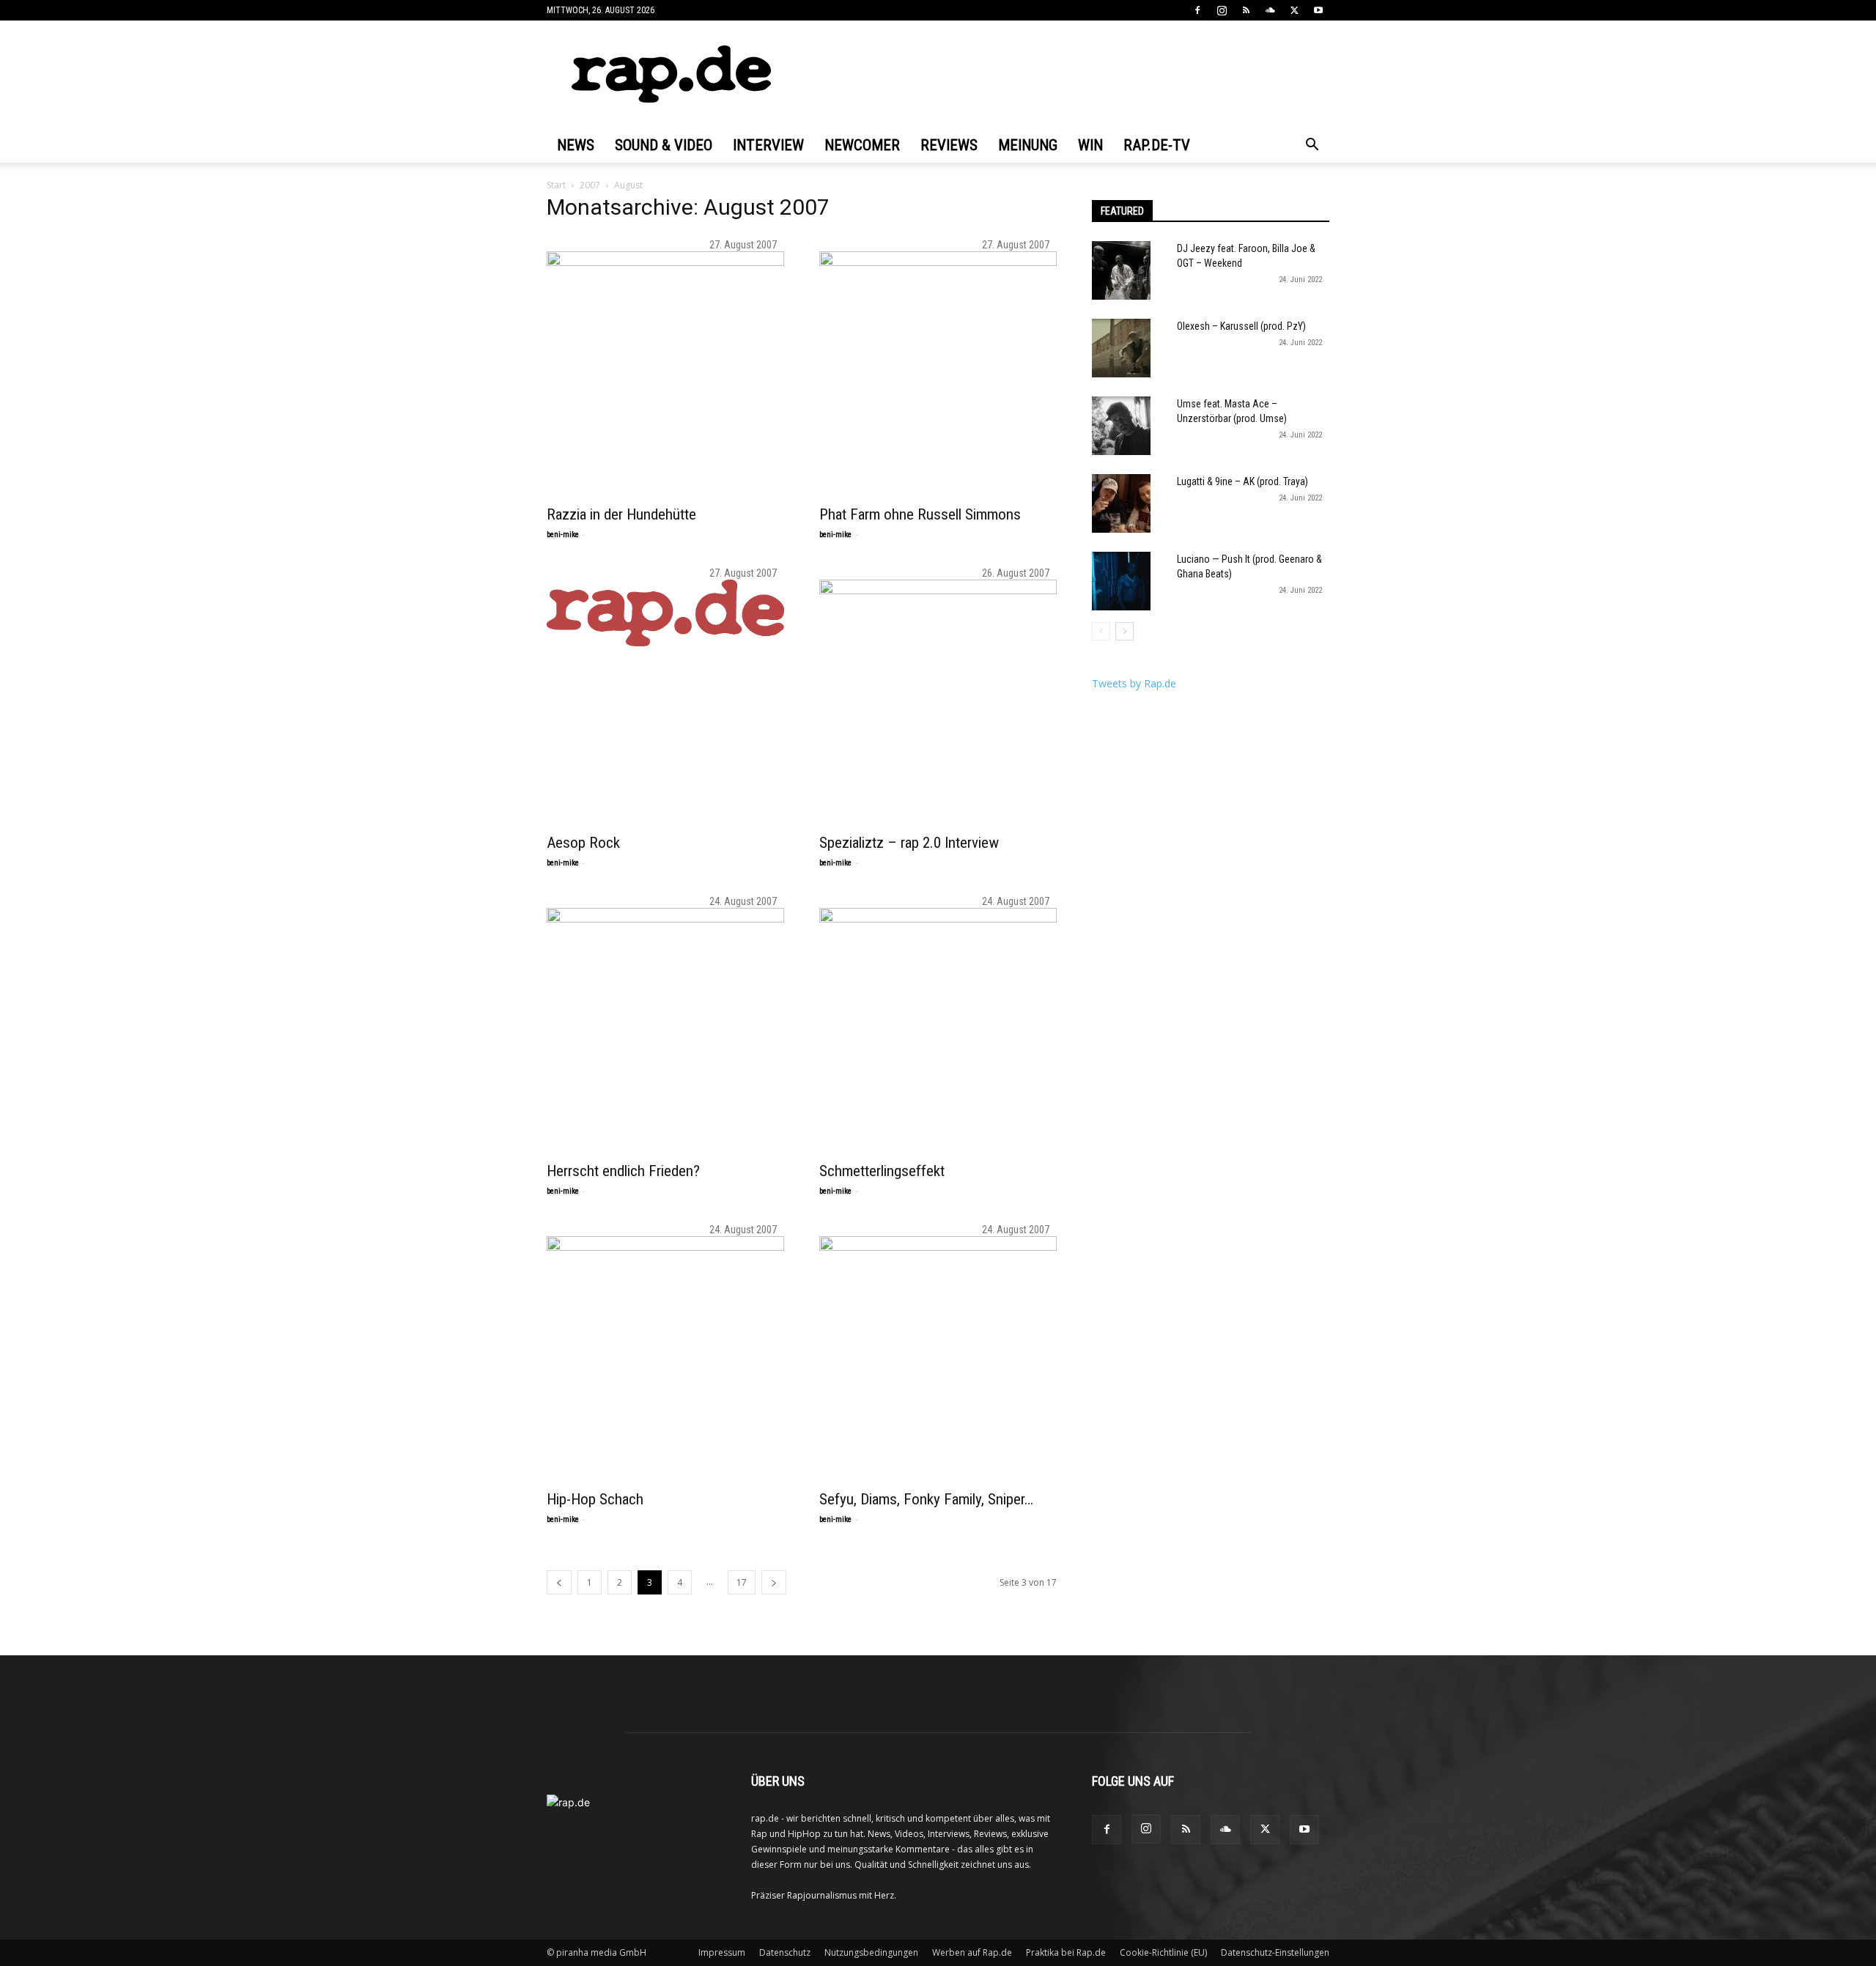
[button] (1312, 146)
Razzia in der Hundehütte (621, 514)
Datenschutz (785, 1952)
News (576, 145)
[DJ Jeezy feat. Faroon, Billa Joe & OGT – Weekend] (1121, 270)
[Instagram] (1222, 10)
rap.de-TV (1157, 145)
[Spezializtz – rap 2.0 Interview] (938, 698)
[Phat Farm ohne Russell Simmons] (938, 370)
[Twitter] (1294, 10)
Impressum (722, 1952)
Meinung (1028, 145)
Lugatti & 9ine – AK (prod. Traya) (1242, 481)
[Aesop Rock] (665, 613)
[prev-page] (559, 1582)
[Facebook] (1197, 10)
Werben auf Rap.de (972, 1952)
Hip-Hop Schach (595, 1499)
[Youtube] (1318, 10)
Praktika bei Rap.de (1066, 1952)
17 (742, 1582)
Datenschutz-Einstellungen (1275, 1952)
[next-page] (774, 1582)
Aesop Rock (583, 843)
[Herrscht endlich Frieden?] (665, 1027)
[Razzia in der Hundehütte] (665, 370)
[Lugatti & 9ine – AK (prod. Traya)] (1121, 503)
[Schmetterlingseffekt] (938, 1027)
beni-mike (563, 535)
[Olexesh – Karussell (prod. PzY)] (1121, 348)
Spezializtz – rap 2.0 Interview (909, 843)
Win (1090, 145)
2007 (590, 185)
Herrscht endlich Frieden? (623, 1171)
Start (556, 185)
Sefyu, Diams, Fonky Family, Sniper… (926, 1499)
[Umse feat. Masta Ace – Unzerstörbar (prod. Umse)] (1121, 426)
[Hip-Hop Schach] (665, 1355)
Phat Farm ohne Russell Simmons (920, 514)
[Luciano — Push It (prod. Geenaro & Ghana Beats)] (1121, 581)
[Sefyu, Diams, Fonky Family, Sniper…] (938, 1355)
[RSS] (1246, 10)
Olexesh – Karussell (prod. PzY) (1241, 326)
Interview (768, 145)
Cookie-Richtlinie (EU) (1163, 1952)
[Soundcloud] (1270, 10)
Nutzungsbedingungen (871, 1952)
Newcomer (862, 145)
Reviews (949, 145)
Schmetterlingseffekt (882, 1171)
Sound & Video (664, 145)
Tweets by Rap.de (1134, 683)
